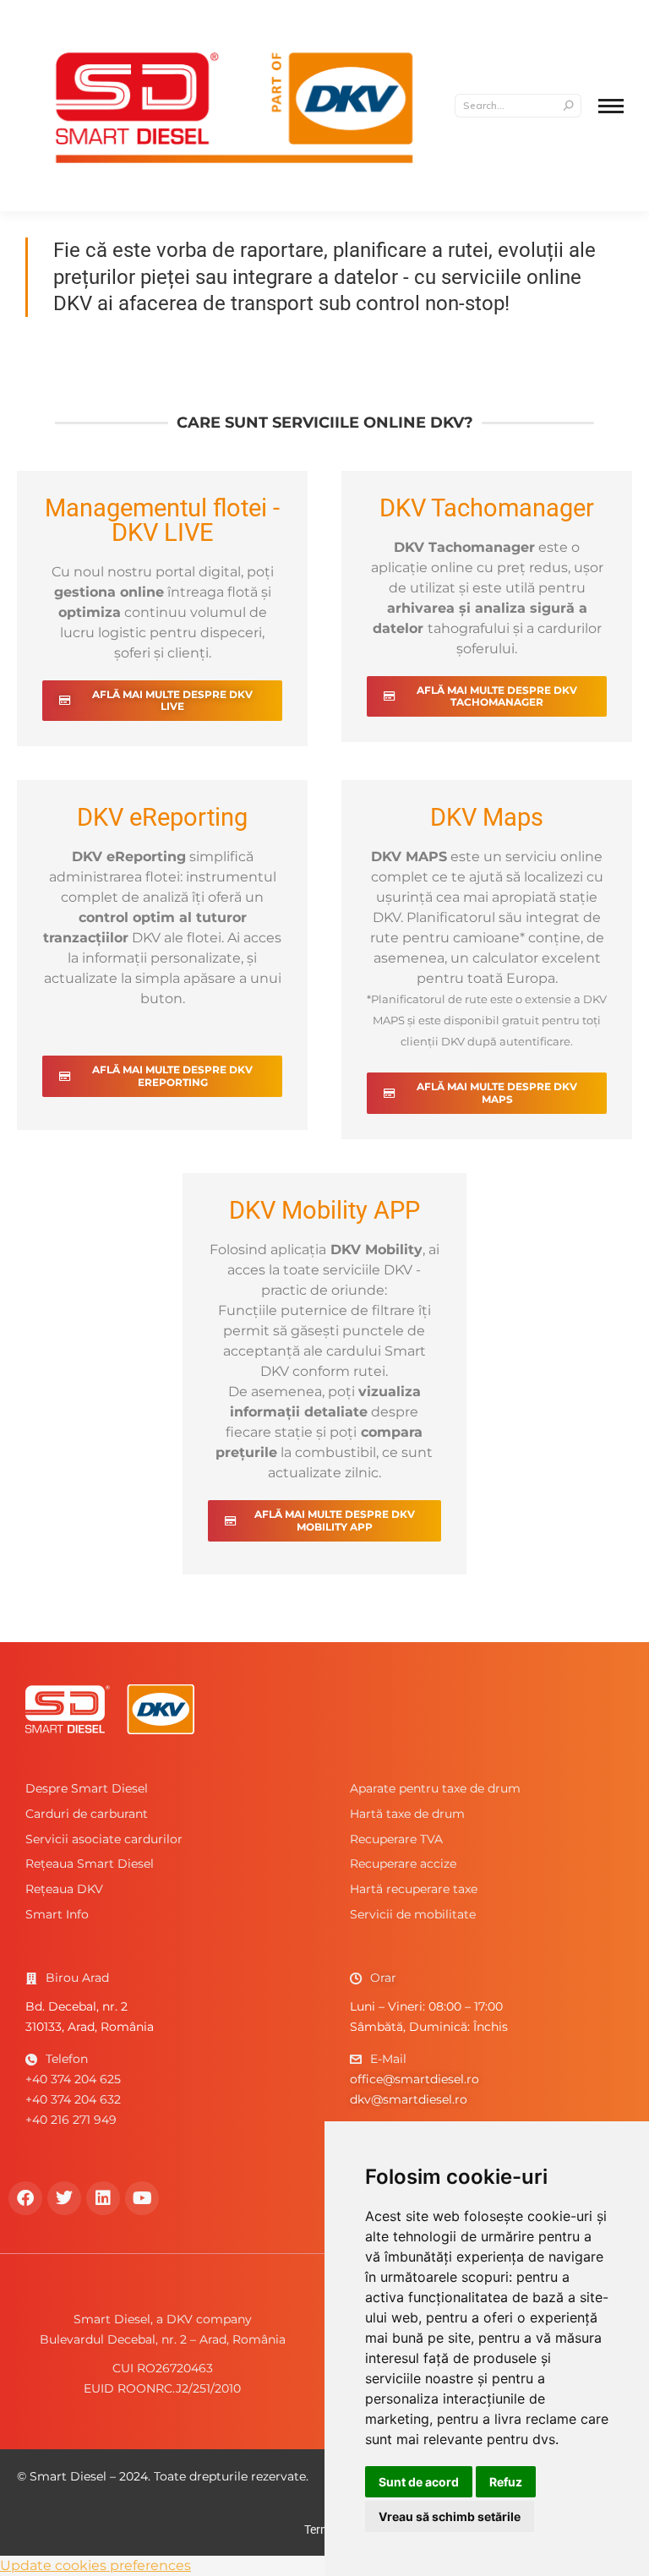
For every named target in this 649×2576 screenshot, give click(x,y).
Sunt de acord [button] (419, 2482)
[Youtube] (142, 2198)
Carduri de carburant (87, 1814)
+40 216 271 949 (71, 2120)
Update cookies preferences (95, 2565)
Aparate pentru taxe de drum (435, 1788)
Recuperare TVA (396, 1839)
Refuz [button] (506, 2482)
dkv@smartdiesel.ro (409, 2099)
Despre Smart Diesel (87, 1788)
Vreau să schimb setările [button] (450, 2516)
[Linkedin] (103, 2198)
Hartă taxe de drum (407, 1814)
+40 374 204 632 (73, 2099)
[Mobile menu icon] (611, 106)
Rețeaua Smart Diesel (90, 1864)
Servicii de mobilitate (413, 1914)
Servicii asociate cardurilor (104, 1839)
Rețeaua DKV (64, 1889)
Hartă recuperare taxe (414, 1889)
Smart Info (57, 1914)
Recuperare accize (403, 1864)
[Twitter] (64, 2198)
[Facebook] (25, 2198)
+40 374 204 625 (73, 2079)
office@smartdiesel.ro (414, 2079)
